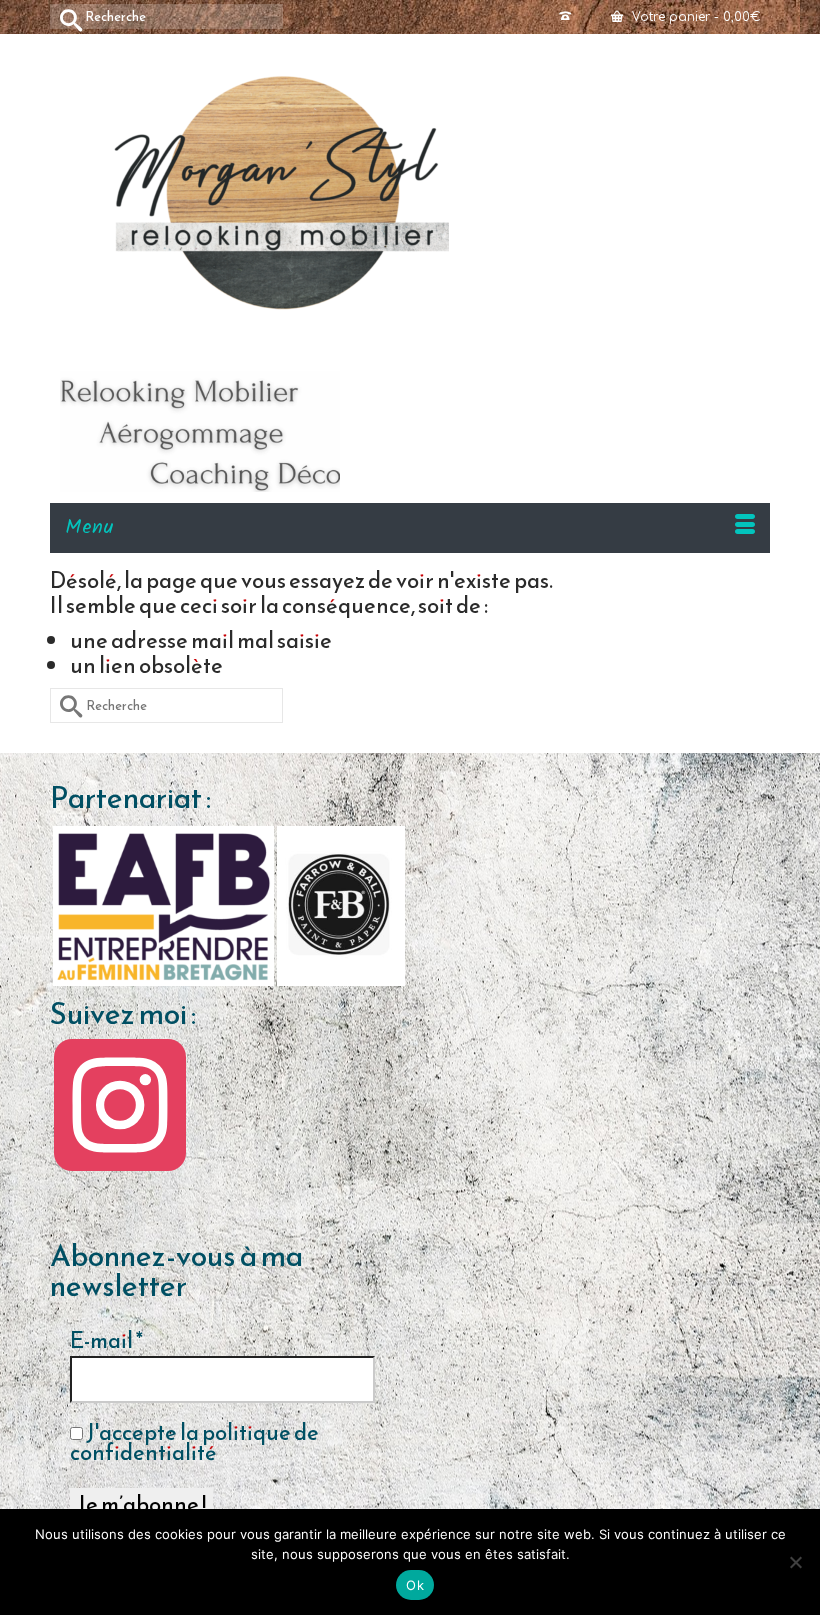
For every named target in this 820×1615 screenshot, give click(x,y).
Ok (415, 1585)
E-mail (106, 1341)
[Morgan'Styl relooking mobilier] (420, 192)
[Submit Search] (65, 16)
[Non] (795, 1562)
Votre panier (694, 17)
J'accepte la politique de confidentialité (194, 1443)
